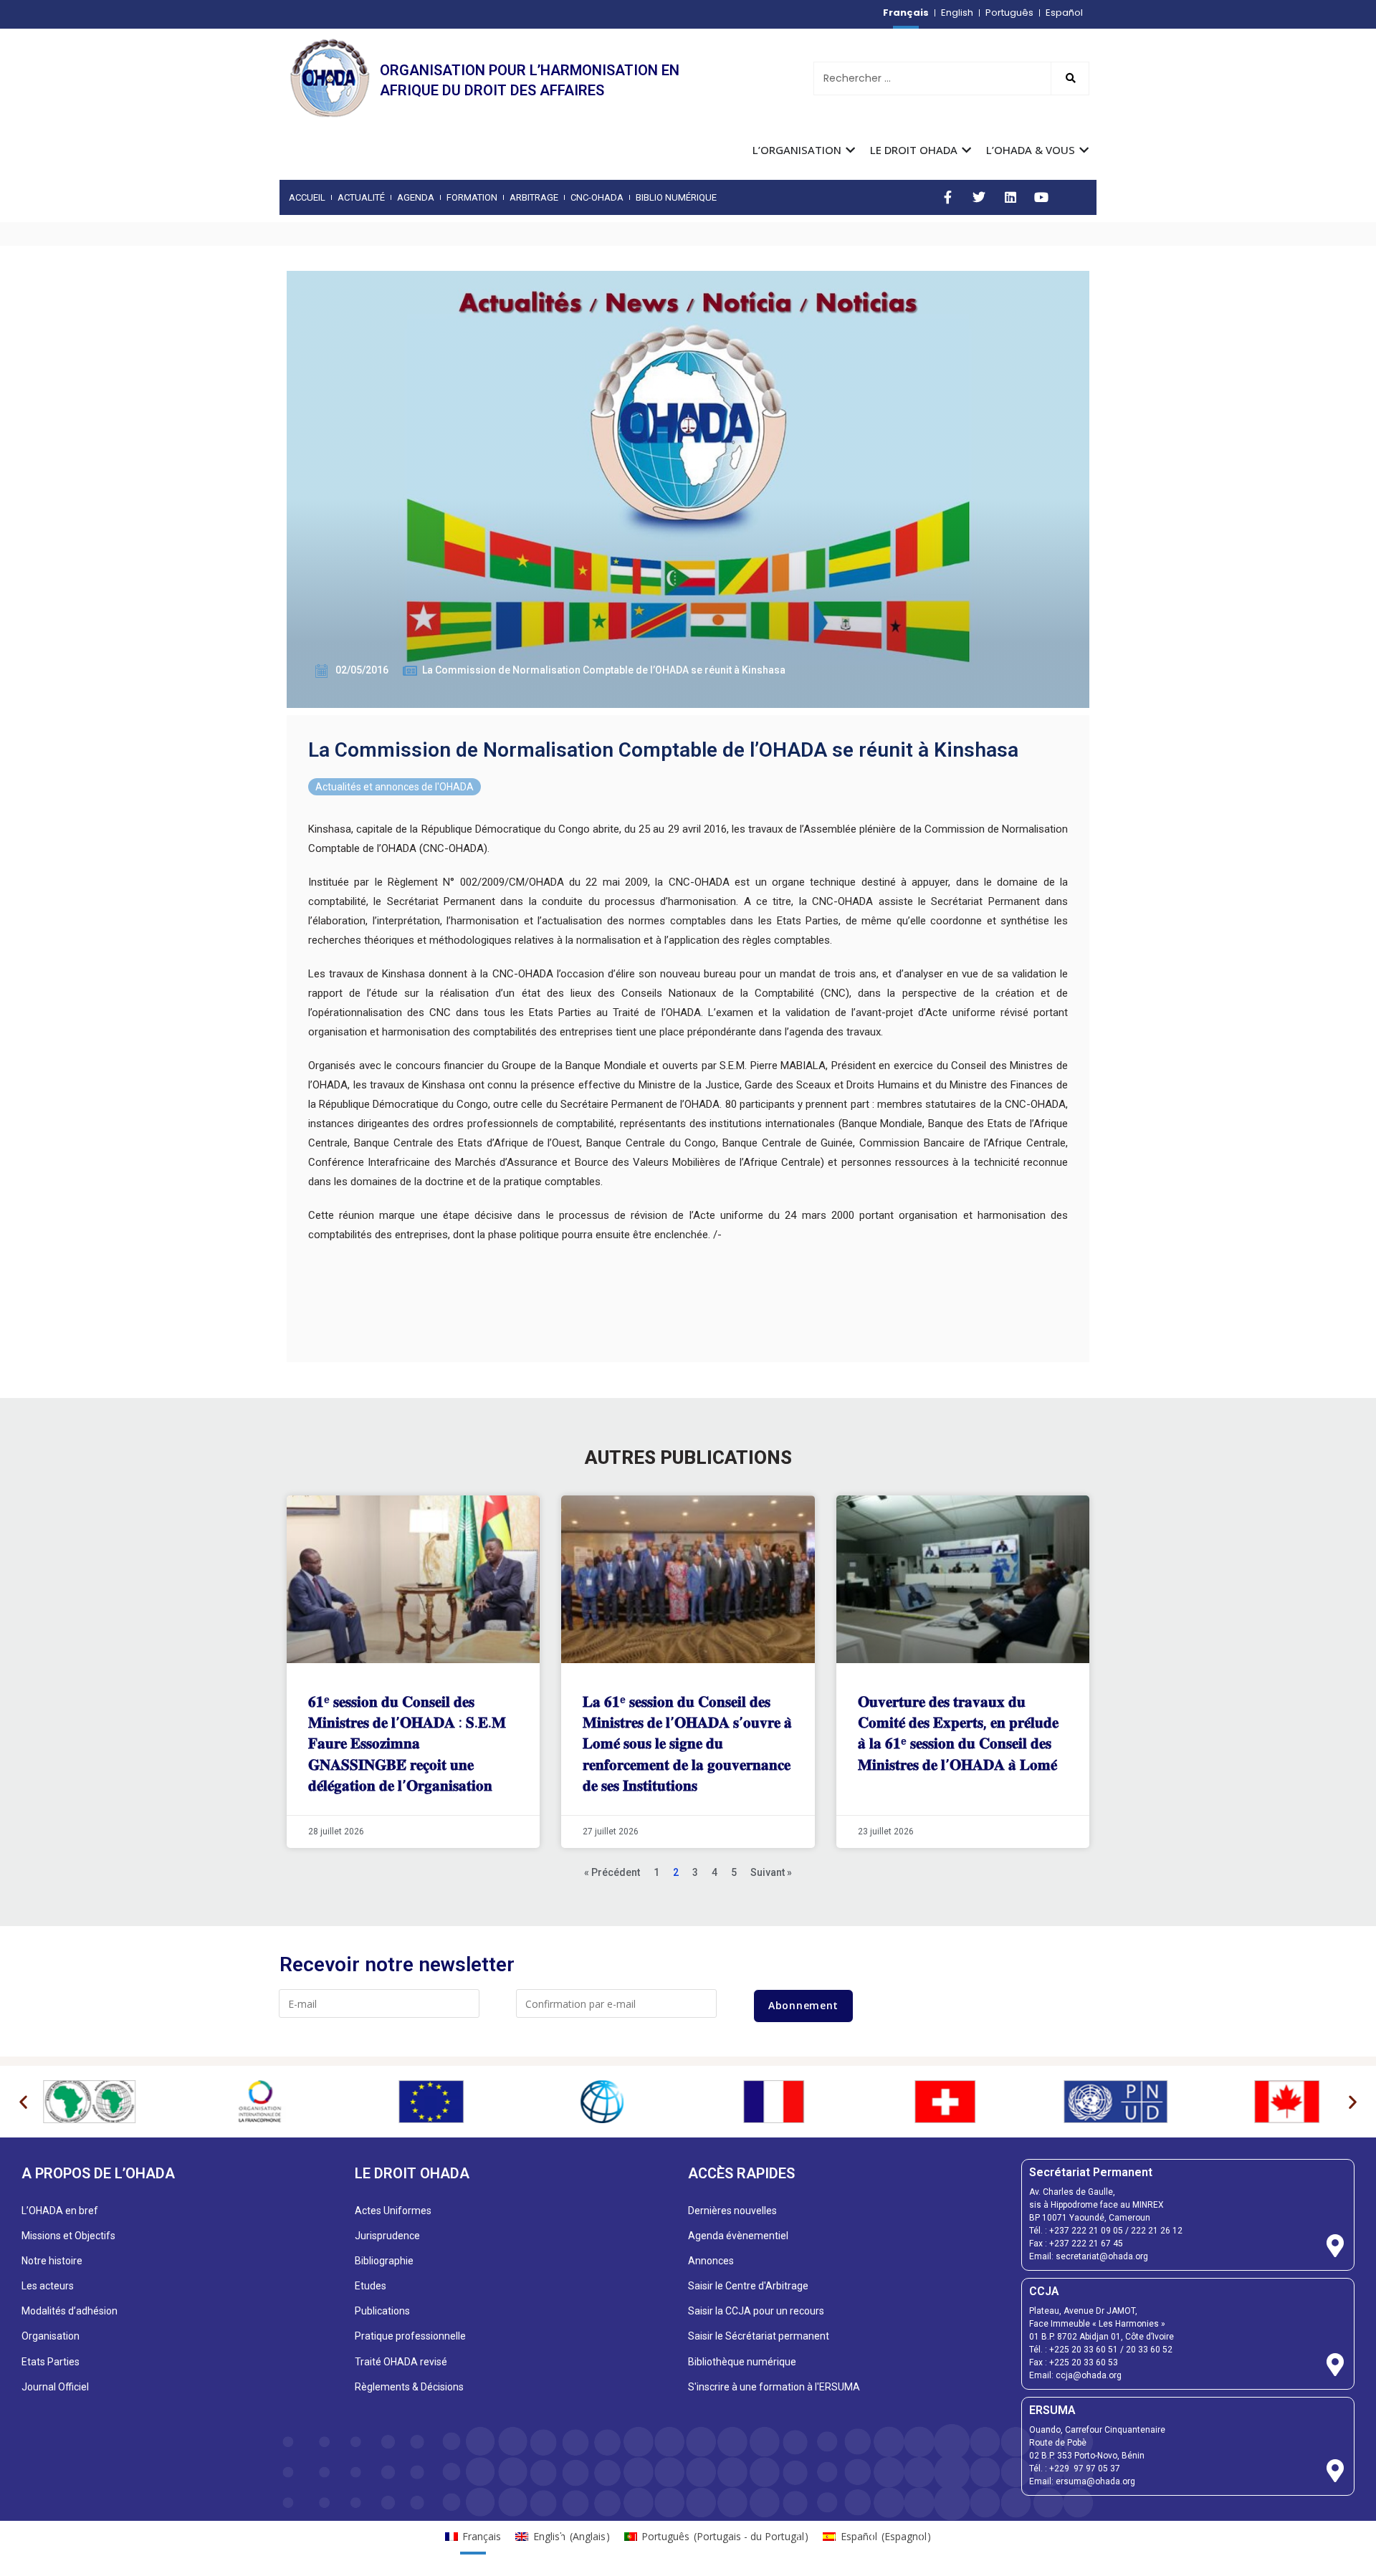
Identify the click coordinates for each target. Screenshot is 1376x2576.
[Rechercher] (1070, 78)
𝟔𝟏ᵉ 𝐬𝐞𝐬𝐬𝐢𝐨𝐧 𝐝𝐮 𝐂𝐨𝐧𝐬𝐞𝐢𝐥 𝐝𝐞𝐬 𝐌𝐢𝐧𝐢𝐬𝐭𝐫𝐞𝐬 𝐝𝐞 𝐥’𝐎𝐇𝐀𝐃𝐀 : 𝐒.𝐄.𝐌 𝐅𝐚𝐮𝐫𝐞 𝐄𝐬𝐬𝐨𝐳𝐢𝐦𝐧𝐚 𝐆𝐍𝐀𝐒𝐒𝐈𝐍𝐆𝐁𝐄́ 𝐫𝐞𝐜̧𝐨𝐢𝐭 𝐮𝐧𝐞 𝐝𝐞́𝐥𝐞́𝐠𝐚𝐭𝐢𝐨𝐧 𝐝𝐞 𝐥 (407, 1744)
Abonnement (803, 2005)
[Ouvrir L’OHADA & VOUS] (1084, 150)
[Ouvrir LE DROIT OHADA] (966, 150)
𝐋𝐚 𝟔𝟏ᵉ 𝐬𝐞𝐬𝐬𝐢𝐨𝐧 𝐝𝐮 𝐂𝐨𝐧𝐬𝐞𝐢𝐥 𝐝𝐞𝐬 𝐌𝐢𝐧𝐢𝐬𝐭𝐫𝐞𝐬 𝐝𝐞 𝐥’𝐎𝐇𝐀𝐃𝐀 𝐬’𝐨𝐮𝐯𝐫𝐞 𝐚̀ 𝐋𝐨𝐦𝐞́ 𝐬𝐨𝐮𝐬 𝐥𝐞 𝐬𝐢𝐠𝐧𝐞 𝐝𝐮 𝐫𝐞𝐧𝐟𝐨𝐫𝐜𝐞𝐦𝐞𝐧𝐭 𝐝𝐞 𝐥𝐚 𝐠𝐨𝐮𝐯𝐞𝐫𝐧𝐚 (687, 1744)
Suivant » (771, 1872)
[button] (23, 2101)
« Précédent (612, 1872)
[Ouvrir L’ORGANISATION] (850, 150)
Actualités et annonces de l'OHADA (395, 787)
